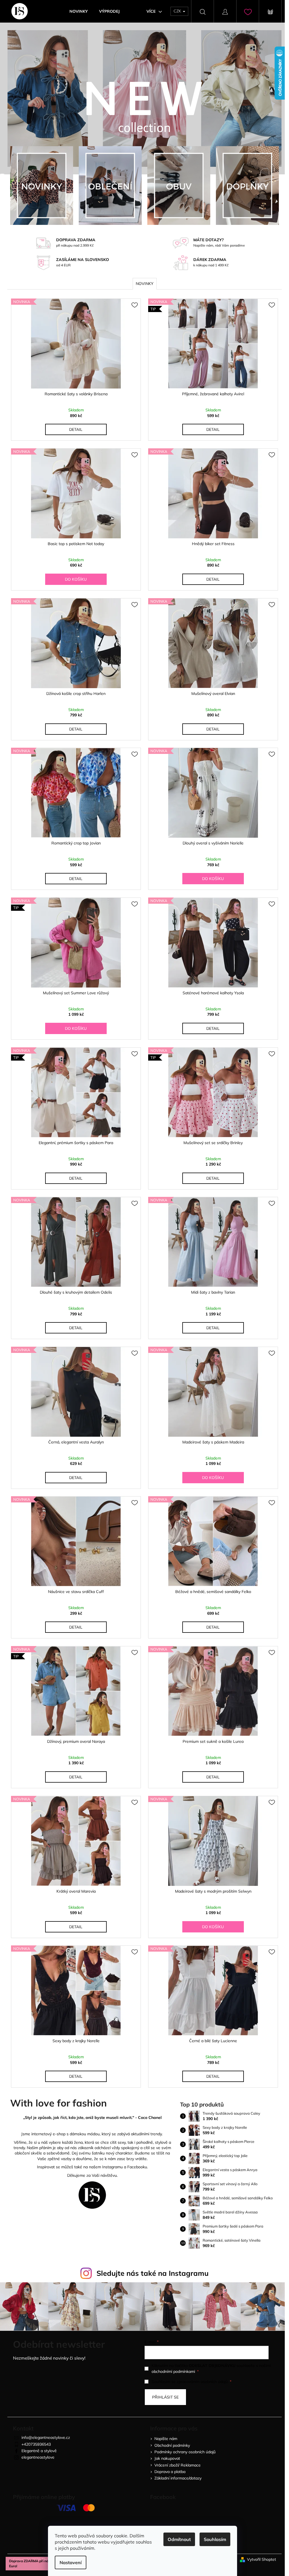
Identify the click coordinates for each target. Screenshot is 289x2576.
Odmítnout (179, 2539)
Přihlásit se (165, 2397)
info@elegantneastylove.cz (46, 2437)
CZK (178, 11)
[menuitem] (79, 11)
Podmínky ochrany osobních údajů (185, 2452)
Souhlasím (215, 2539)
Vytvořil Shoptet (261, 2559)
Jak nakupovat (167, 2458)
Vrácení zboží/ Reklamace (178, 2465)
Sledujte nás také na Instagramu (153, 2273)
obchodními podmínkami (173, 2371)
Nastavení (71, 2562)
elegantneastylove (38, 2457)
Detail (76, 429)
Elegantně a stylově (39, 2451)
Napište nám (166, 2439)
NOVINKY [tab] (145, 284)
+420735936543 (36, 2444)
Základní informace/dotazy (178, 2478)
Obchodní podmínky (172, 2445)
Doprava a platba (170, 2472)
